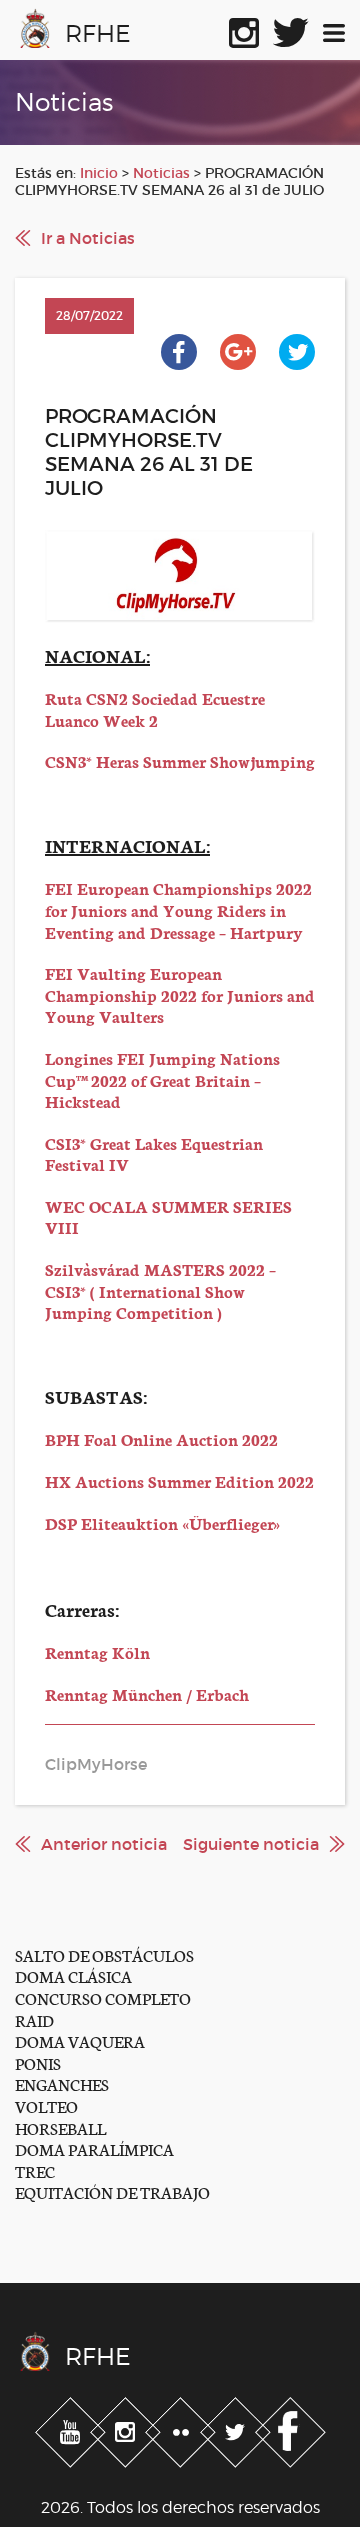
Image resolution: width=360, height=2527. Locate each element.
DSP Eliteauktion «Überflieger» (163, 1522)
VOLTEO (46, 2105)
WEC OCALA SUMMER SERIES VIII (168, 1216)
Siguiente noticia (251, 1844)
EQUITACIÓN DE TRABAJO (112, 2191)
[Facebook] (290, 2428)
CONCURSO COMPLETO (103, 1997)
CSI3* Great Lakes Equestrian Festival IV (154, 1153)
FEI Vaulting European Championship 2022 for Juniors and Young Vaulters (180, 994)
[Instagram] (127, 2428)
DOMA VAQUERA (80, 2040)
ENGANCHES (62, 2083)
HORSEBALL (60, 2127)
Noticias (161, 173)
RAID (34, 2019)
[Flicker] (182, 2428)
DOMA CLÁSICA (73, 1975)
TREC (35, 2170)
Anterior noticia (104, 1844)
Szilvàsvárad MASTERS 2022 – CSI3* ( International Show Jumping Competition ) (160, 1290)
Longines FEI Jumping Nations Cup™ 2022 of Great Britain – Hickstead (162, 1079)
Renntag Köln (97, 1651)
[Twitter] (237, 2428)
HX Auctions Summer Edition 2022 (179, 1480)
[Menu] (334, 29)
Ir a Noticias (88, 238)
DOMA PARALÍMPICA (94, 2148)
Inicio (99, 173)
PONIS (38, 2062)
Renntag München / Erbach (147, 1693)
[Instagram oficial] (244, 29)
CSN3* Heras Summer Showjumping (180, 760)
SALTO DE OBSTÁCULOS (104, 1954)
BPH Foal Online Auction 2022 (161, 1438)
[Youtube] (72, 2428)
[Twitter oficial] (291, 29)
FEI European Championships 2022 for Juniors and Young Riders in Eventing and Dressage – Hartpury (178, 909)
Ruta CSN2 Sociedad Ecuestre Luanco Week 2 (155, 708)
